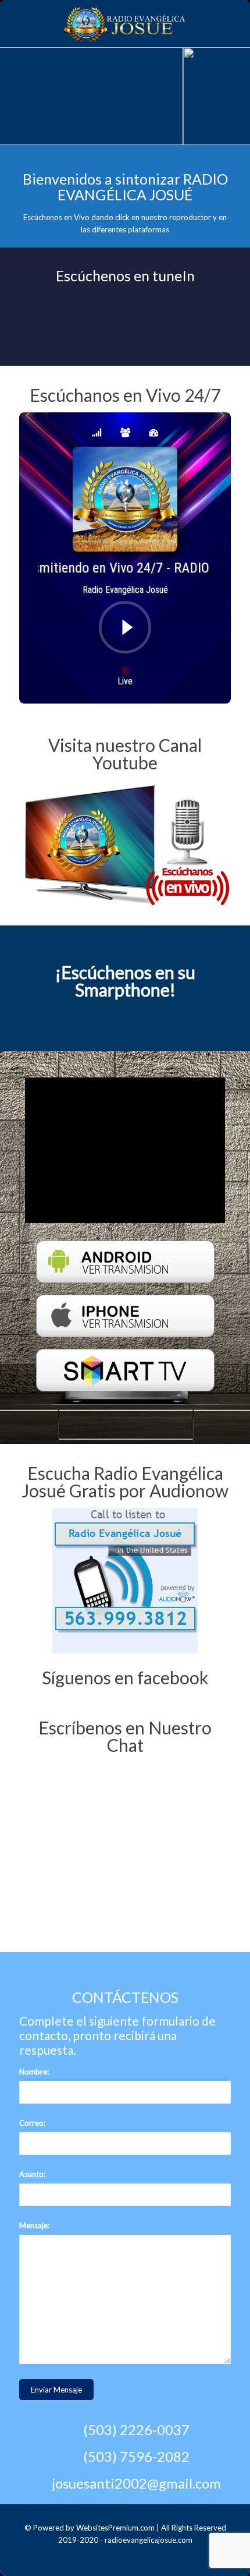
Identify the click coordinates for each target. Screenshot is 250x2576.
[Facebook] (133, 2557)
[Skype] (117, 2557)
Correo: (32, 2123)
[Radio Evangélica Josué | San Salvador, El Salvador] (125, 23)
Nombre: (34, 2072)
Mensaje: (34, 2225)
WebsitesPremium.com (115, 2528)
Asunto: (32, 2174)
